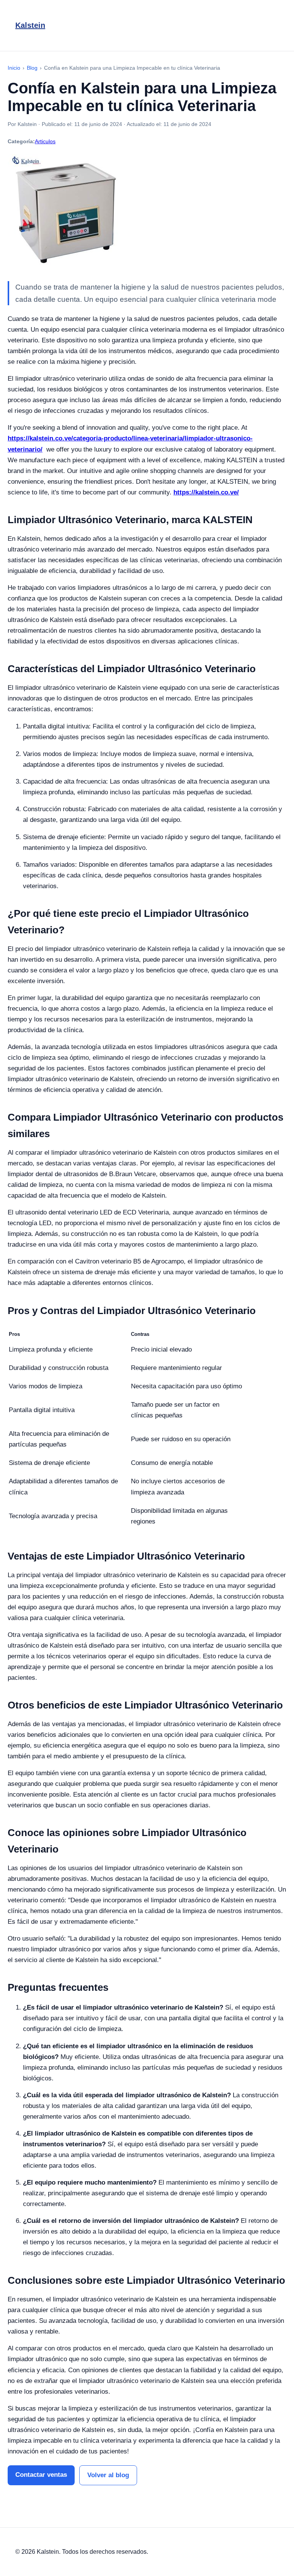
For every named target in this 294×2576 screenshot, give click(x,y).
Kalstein (30, 25)
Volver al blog (108, 2475)
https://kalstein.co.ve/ (206, 492)
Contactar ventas (41, 2475)
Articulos (45, 141)
